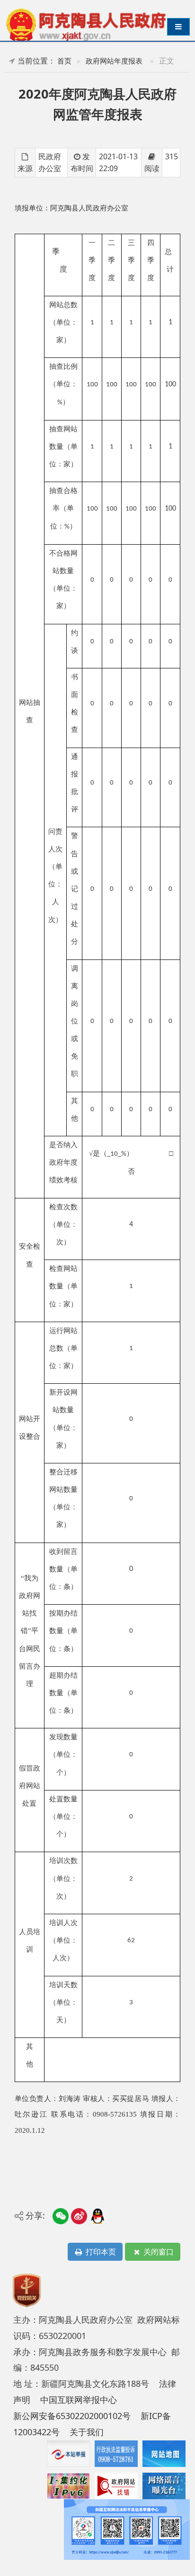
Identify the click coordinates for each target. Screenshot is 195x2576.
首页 (64, 61)
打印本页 (100, 2252)
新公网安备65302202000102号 (72, 2416)
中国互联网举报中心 (79, 2400)
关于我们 (87, 2432)
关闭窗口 (158, 2252)
